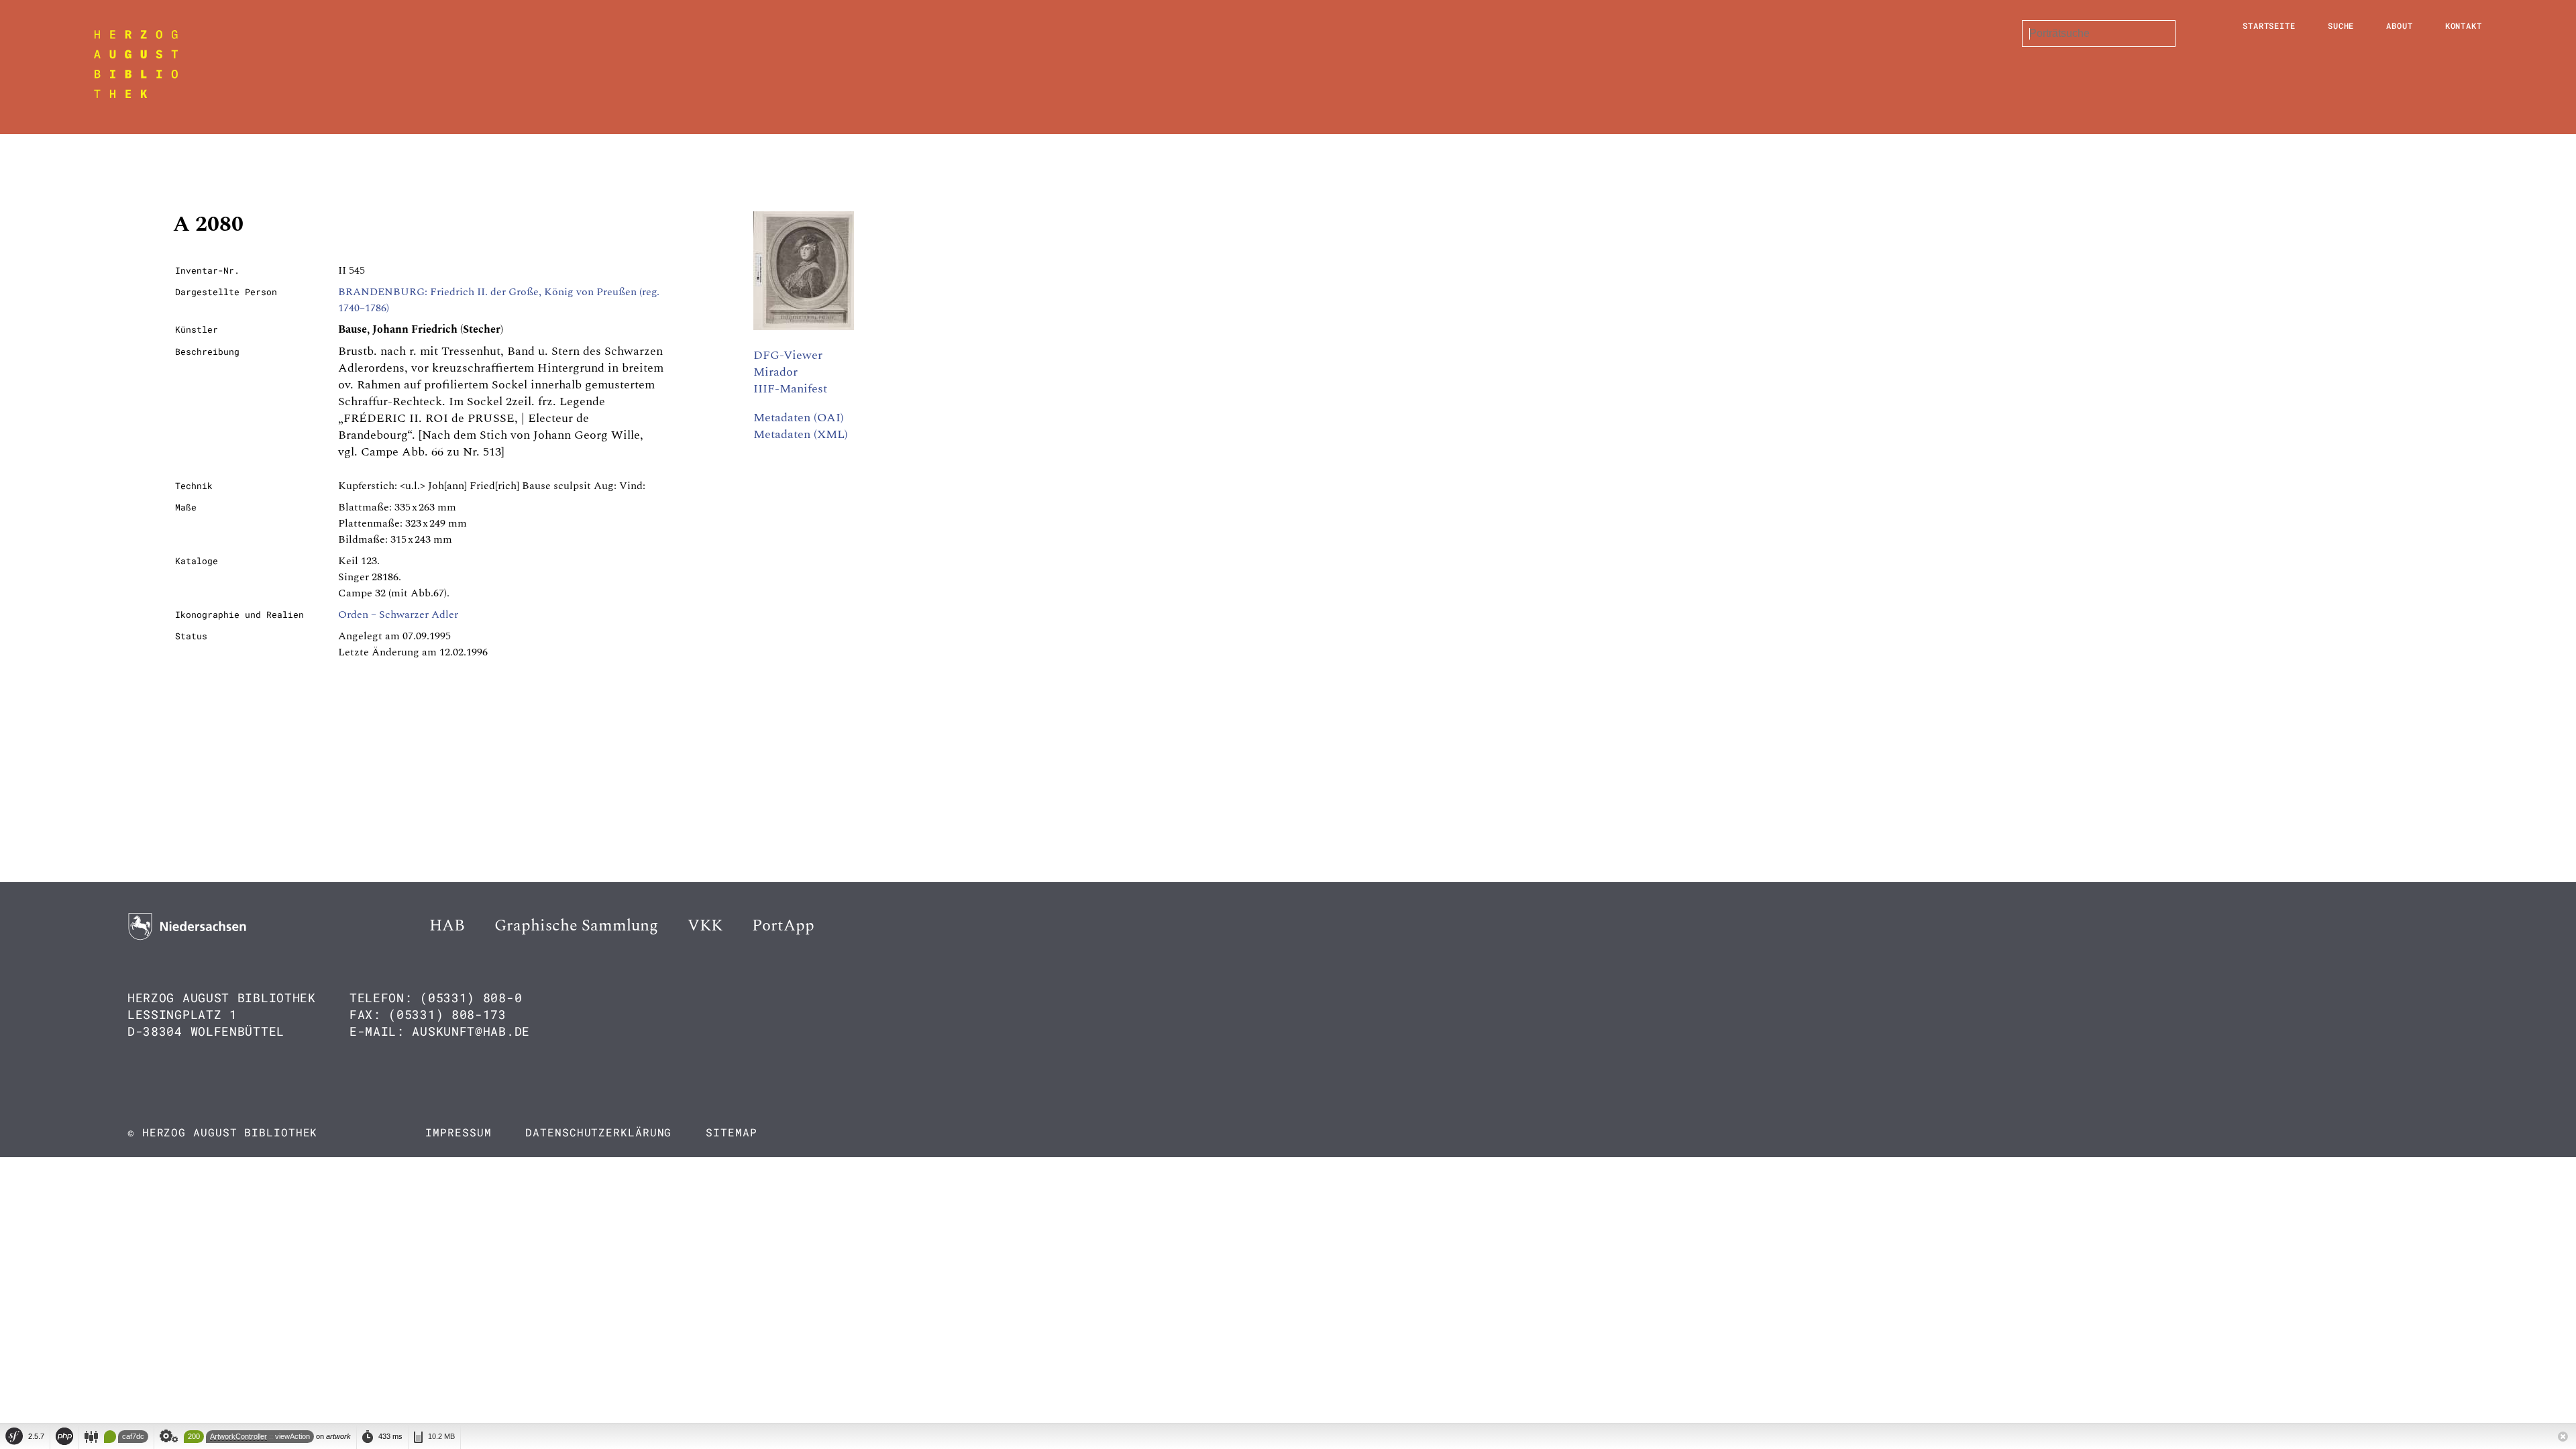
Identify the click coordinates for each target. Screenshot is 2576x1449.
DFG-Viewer (788, 355)
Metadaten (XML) (801, 434)
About (2400, 25)
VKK (705, 926)
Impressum (458, 1132)
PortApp (783, 926)
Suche (2341, 25)
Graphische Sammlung (576, 926)
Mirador (775, 372)
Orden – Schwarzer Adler (398, 614)
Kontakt (2464, 25)
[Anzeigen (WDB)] (804, 327)
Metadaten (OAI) (799, 418)
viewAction (292, 1436)
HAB (447, 926)
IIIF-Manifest (790, 389)
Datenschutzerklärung (598, 1132)
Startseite (2269, 25)
